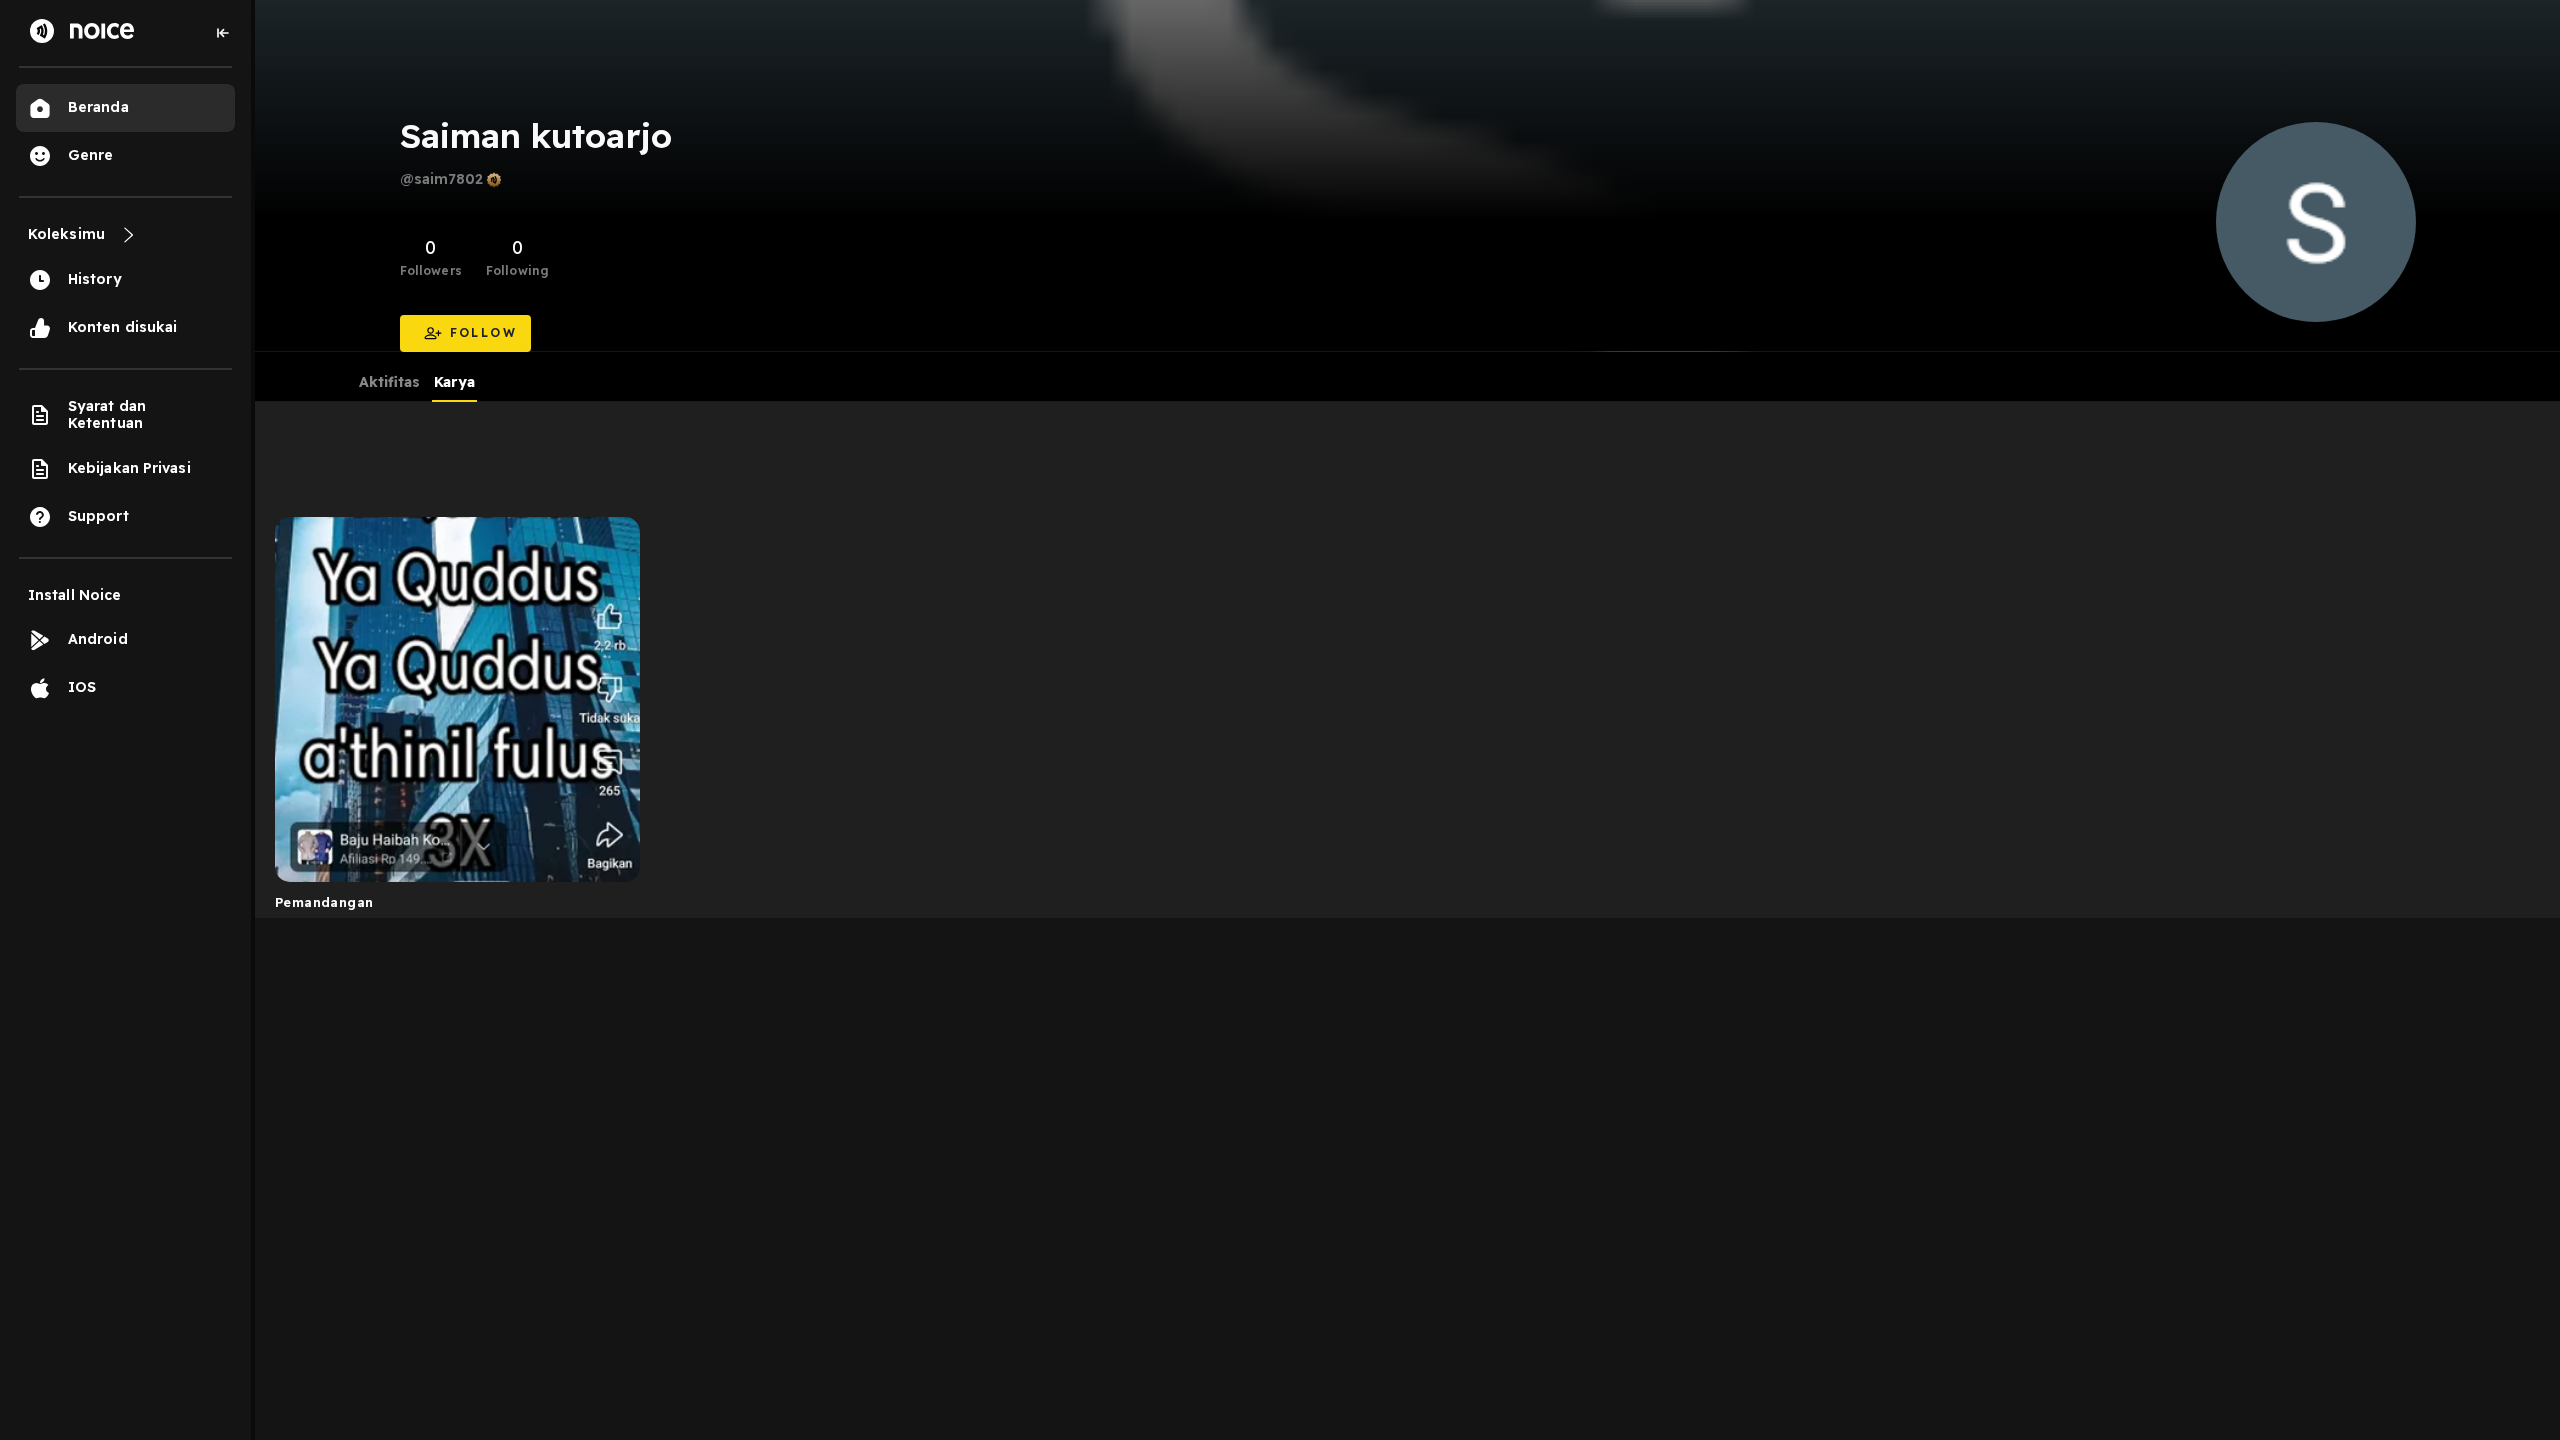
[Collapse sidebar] (223, 33)
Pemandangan (324, 902)
